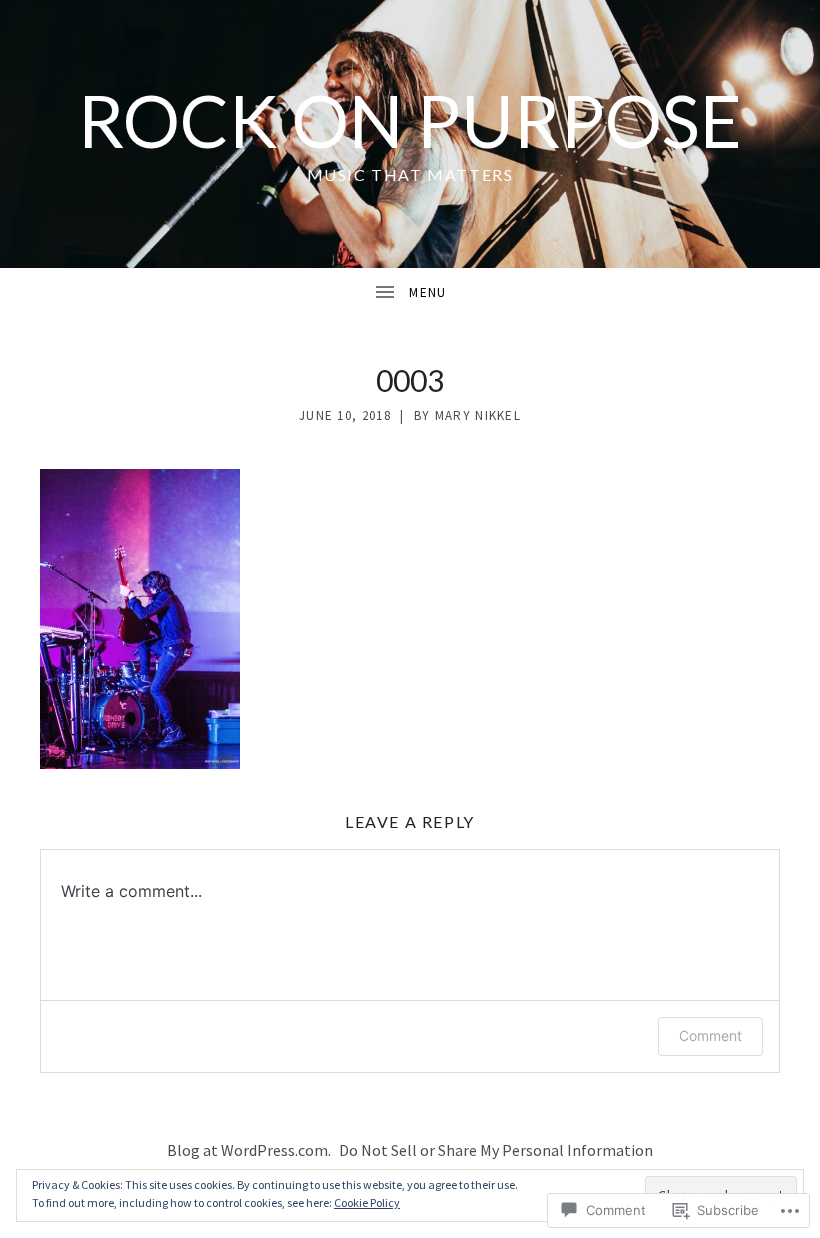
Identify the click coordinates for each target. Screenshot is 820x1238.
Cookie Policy (367, 1202)
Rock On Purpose (410, 120)
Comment (710, 1035)
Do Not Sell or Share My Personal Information (496, 1150)
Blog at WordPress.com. (249, 1150)
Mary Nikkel (478, 415)
